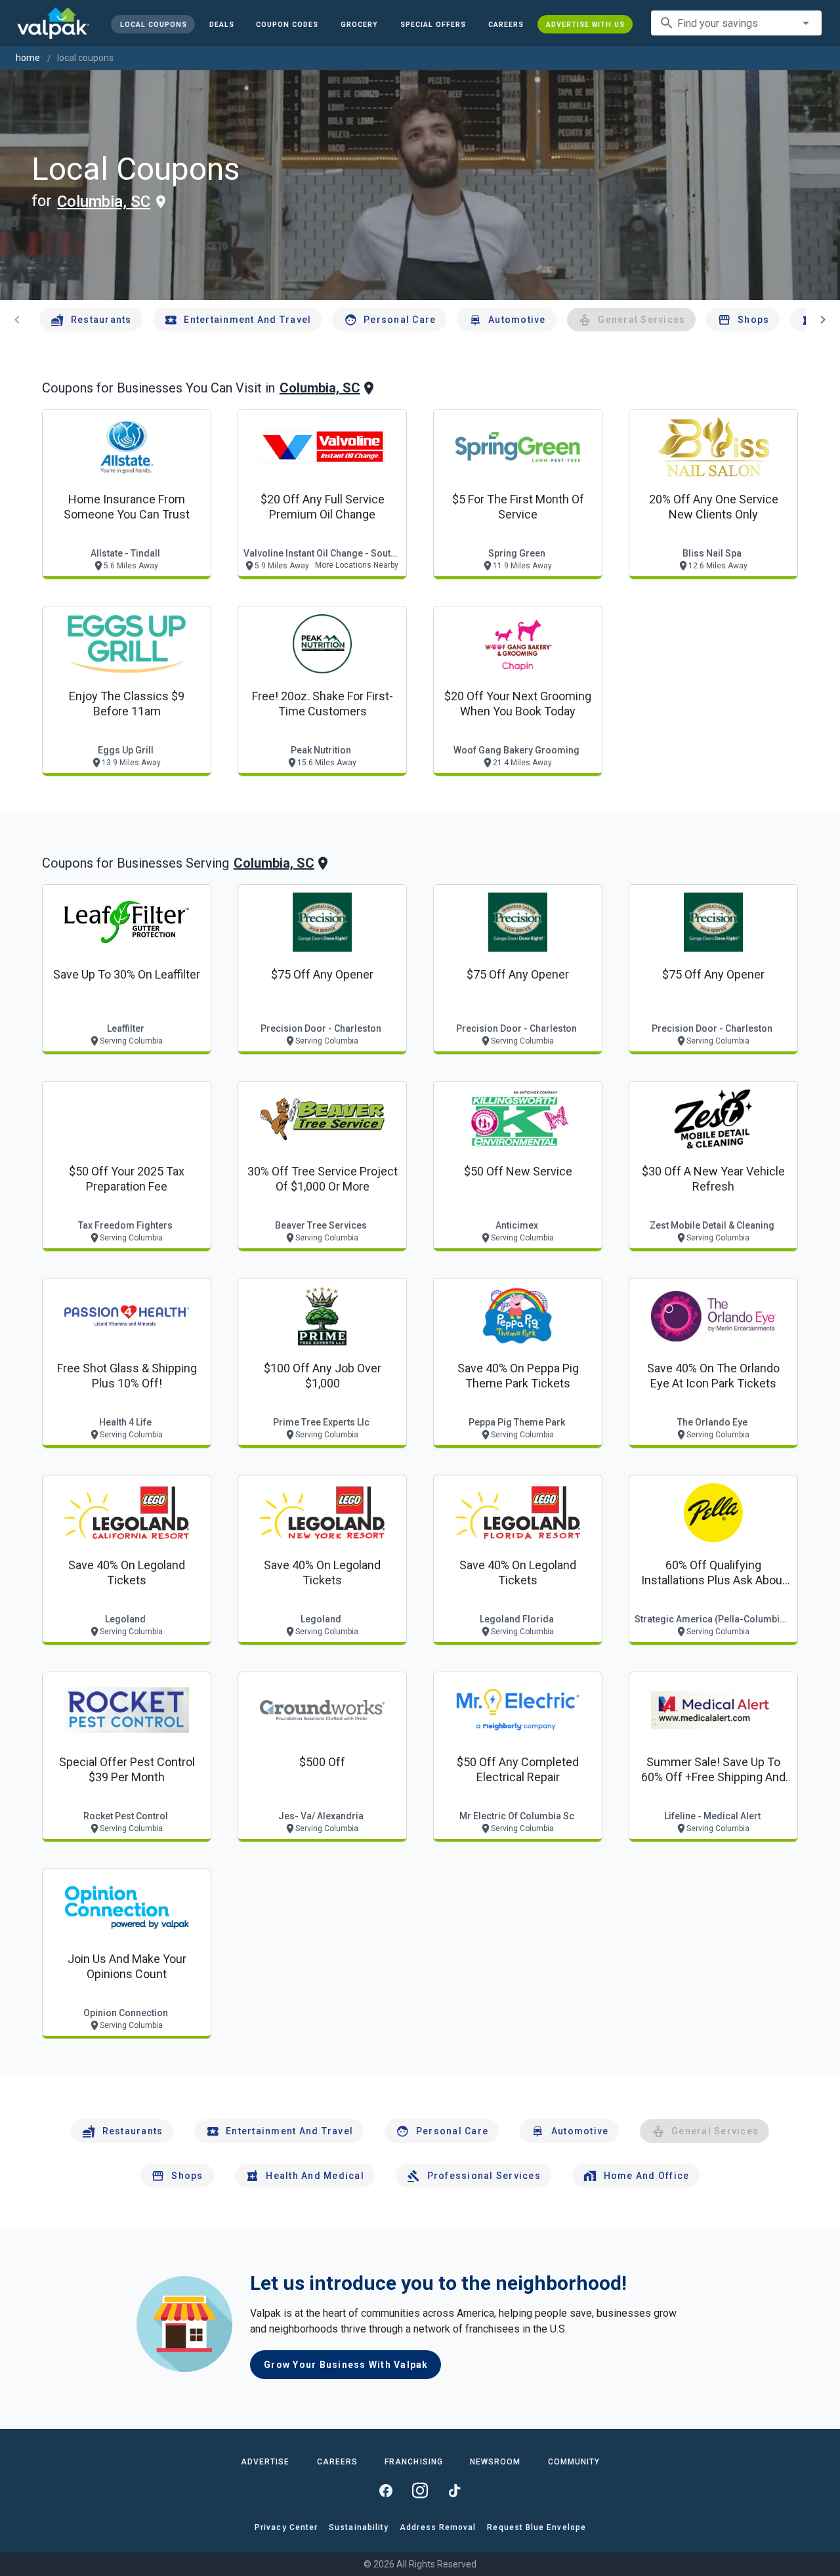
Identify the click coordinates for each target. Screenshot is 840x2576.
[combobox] (736, 23)
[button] (433, 24)
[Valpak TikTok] (454, 2491)
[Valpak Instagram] (420, 2491)
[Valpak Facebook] (386, 2491)
